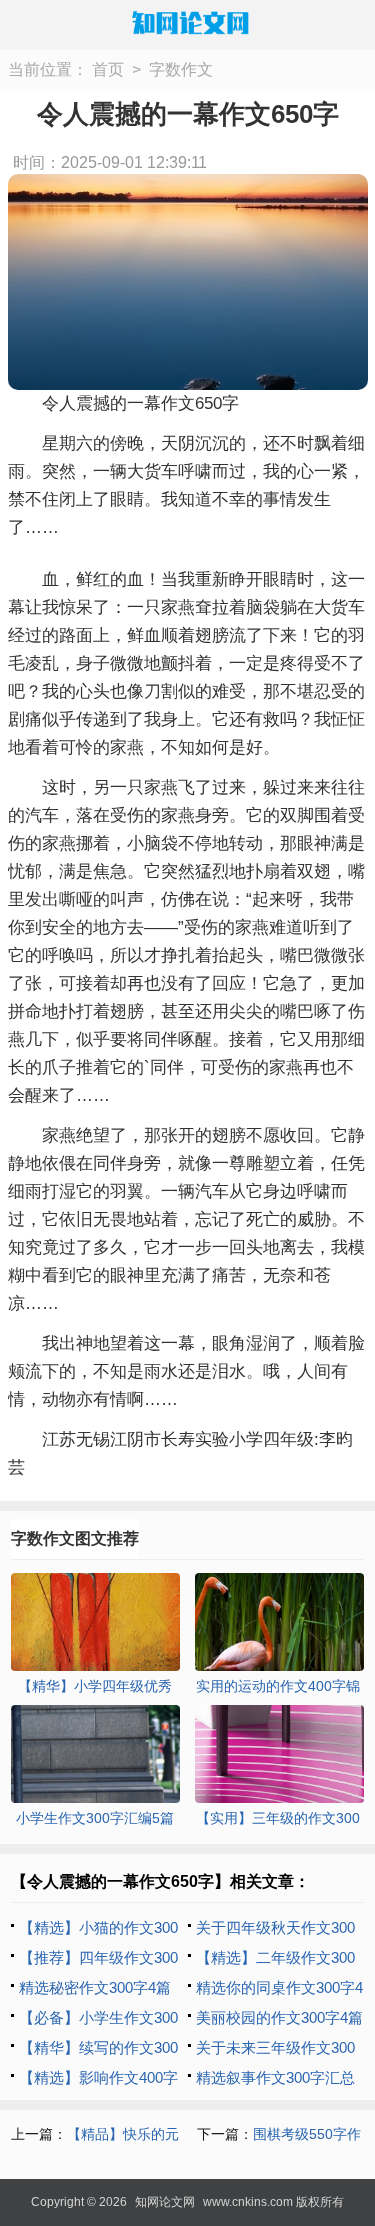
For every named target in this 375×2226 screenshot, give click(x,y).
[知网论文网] (188, 23)
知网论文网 (165, 2202)
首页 (108, 69)
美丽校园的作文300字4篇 (279, 2017)
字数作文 (181, 69)
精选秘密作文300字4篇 (95, 1987)
